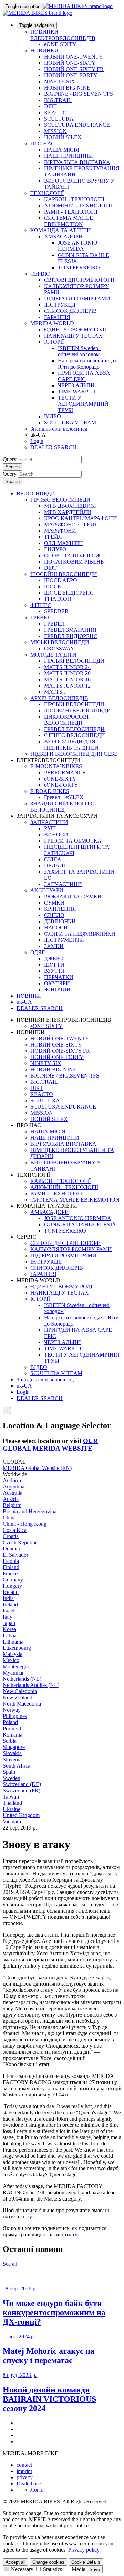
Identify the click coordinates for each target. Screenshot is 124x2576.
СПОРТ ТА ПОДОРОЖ (72, 555)
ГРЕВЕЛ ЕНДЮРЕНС (71, 636)
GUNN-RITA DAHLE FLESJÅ (80, 1224)
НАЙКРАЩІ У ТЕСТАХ (73, 336)
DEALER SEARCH (53, 447)
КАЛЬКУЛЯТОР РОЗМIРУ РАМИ (71, 1249)
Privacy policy (84, 2550)
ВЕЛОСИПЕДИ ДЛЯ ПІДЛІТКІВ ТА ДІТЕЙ (71, 745)
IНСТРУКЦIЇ (60, 305)
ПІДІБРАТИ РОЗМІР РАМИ (77, 298)
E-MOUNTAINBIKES (56, 766)
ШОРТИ (54, 965)
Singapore (14, 1747)
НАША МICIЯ (62, 150)
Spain (9, 1772)
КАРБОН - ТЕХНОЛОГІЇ (74, 199)
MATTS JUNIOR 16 (67, 679)
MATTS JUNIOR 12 (67, 686)
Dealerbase (29, 2484)
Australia (13, 1493)
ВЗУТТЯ (54, 971)
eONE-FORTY (61, 785)
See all (10, 2264)
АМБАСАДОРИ (63, 236)
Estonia (11, 1561)
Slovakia (12, 1753)
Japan (9, 1623)
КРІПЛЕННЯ (60, 909)
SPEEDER (56, 611)
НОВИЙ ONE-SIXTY (70, 63)
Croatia (11, 1536)
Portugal (12, 1728)
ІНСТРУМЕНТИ (64, 940)
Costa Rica (15, 1530)
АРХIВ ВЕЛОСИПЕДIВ (59, 698)
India (8, 1598)
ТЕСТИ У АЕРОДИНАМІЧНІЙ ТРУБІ (83, 404)
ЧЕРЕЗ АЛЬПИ (76, 385)
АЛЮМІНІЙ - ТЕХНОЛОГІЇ (78, 205)
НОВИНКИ (44, 50)
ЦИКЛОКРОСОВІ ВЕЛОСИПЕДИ (66, 720)
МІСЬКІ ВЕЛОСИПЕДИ (60, 642)
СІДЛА (53, 859)
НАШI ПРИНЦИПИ (69, 156)
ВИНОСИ (56, 834)
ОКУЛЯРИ (57, 983)
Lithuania (13, 1642)
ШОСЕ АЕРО (61, 580)
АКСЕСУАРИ (47, 890)
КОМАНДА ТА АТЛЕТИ (61, 230)
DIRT (50, 106)
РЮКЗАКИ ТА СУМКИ (73, 897)
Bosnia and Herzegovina (30, 1511)
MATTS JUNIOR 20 (67, 673)
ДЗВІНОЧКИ (60, 921)
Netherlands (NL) (22, 1679)
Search (13, 467)
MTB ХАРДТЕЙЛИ (68, 512)
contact (24, 2465)
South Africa (17, 1766)
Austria (11, 1499)
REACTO (55, 112)
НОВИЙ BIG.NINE (67, 88)
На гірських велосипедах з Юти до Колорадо (89, 364)
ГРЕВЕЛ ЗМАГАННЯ (70, 630)
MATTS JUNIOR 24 (67, 667)
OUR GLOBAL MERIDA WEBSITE (50, 1445)
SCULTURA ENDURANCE (77, 125)
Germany (13, 1580)
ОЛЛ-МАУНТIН (64, 543)
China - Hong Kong (25, 1524)
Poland (10, 1722)
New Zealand (18, 1697)
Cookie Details (86, 2562)
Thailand (12, 1803)
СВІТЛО (54, 915)
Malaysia (13, 1654)
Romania (13, 1735)
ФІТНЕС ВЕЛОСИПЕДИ (75, 735)
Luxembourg (17, 1648)
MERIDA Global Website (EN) (37, 1468)
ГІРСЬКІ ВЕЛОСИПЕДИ (60, 500)
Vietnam (12, 1821)
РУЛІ (50, 828)
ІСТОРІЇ (54, 342)
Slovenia (12, 1759)
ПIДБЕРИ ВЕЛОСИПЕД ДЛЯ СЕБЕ (74, 754)
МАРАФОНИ (60, 531)
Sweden (12, 1778)
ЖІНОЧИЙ (57, 990)
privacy (25, 2477)
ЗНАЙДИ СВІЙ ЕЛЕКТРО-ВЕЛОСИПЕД (63, 807)
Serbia (10, 1741)
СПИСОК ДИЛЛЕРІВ (70, 311)
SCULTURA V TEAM (70, 423)
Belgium (12, 1505)
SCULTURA (59, 119)
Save (95, 2570)
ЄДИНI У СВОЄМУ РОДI (75, 329)
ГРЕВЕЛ (41, 617)
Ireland (10, 1604)
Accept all (15, 2562)
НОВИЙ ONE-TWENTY (74, 57)
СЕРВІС (40, 274)
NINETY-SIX (60, 81)
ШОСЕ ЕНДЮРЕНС (69, 593)
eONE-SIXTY (60, 44)
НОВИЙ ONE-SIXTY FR (74, 69)
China (9, 1518)
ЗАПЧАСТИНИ (49, 822)
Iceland (11, 1592)
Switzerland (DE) (22, 1784)
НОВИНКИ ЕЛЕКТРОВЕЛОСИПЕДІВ (63, 35)
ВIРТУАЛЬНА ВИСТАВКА (77, 162)
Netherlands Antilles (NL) (31, 1685)
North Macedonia (22, 1704)
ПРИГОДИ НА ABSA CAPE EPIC (84, 376)
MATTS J (55, 692)
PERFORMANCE (65, 772)
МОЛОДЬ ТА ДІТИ (53, 655)
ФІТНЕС (41, 605)
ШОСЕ (53, 586)
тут (30, 2217)
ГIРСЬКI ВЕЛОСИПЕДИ (74, 661)
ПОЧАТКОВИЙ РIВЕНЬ (74, 562)
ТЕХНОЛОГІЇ (47, 193)
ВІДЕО (53, 416)
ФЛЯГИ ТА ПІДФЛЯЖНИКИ (80, 934)
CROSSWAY (59, 648)
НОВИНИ (29, 996)
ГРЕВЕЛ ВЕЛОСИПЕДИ (74, 729)
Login (37, 441)
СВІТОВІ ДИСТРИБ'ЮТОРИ (79, 280)
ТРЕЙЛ (53, 537)
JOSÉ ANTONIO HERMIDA (78, 246)
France (10, 1573)
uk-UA (24, 1386)
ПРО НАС (43, 143)
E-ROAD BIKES (50, 791)
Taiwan (11, 1797)
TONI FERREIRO (79, 267)
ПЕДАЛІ (55, 865)
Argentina (14, 1487)
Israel (9, 1611)
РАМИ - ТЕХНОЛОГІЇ (71, 212)
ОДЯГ (38, 952)
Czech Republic (20, 1542)
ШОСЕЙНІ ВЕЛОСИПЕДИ (64, 574)
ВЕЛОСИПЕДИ (36, 493)
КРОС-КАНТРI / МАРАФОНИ (81, 518)
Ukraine (12, 1809)
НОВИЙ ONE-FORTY (71, 75)
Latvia (10, 1635)
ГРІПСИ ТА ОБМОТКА (73, 841)
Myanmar (13, 1673)
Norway (12, 1710)
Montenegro (16, 1666)
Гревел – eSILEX (64, 797)
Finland (11, 1567)
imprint (24, 2471)
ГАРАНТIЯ (57, 317)
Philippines (15, 1716)
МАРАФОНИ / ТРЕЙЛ (71, 524)
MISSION (55, 131)
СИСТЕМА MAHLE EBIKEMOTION (69, 221)
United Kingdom (21, 1815)
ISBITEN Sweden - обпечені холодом (80, 351)
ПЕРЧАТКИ (59, 977)
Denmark (13, 1549)
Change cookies (48, 2562)
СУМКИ (54, 903)
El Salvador (15, 1555)
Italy (8, 1617)
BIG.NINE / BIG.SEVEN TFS (79, 94)
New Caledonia (20, 1691)
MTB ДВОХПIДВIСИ (70, 506)
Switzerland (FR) (22, 1790)
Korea (9, 1629)
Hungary (12, 1586)
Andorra (12, 1480)
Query (10, 459)
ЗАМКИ (54, 946)
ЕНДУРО (55, 549)
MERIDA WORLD (52, 323)
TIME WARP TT (77, 391)
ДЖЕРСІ (54, 959)
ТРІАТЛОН (58, 599)
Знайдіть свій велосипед (59, 429)
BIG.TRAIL (58, 100)
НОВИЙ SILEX (63, 137)
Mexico (11, 1660)
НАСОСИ (56, 928)
